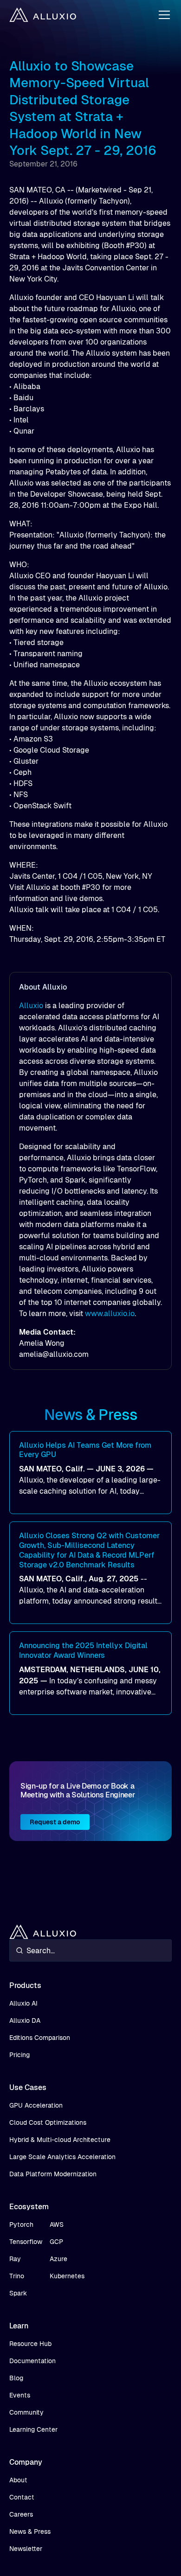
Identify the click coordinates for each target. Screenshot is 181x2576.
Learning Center (33, 2429)
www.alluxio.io (110, 1314)
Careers (21, 2514)
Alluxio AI (23, 2003)
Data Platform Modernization (53, 2174)
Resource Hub (30, 2344)
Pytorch (21, 2224)
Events (20, 2395)
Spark (18, 2293)
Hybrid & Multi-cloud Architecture (60, 2140)
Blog (16, 2378)
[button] (162, 15)
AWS (57, 2224)
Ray (15, 2259)
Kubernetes (67, 2276)
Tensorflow (26, 2242)
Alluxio (31, 1006)
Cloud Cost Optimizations (48, 2122)
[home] (43, 15)
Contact (22, 2497)
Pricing (19, 2055)
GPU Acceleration (36, 2105)
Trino (17, 2276)
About (18, 2480)
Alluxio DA (25, 2020)
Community (26, 2412)
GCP (56, 2242)
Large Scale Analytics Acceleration (62, 2157)
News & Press (30, 2531)
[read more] (90, 1473)
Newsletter (26, 2549)
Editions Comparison (40, 2038)
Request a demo (55, 1822)
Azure (58, 2259)
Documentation (32, 2361)
